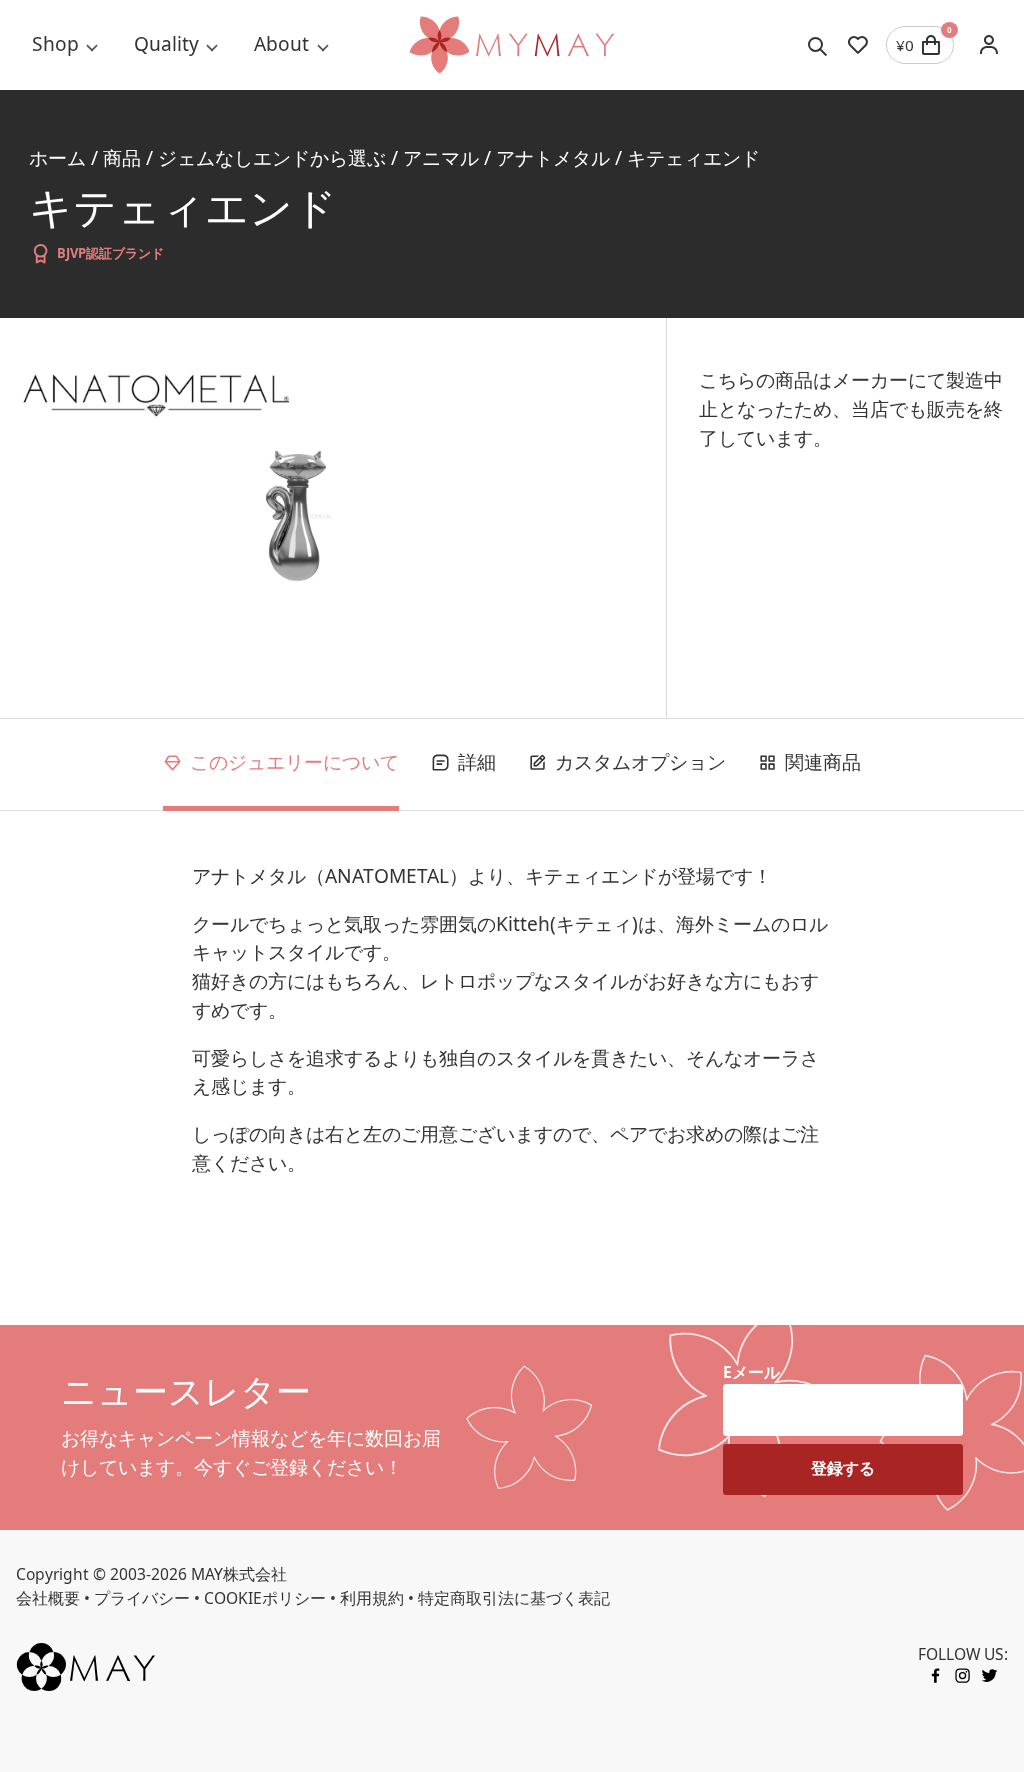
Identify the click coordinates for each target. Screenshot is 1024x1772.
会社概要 (48, 1598)
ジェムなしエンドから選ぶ (272, 158)
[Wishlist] (858, 45)
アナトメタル (553, 158)
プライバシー (142, 1598)
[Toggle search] (818, 45)
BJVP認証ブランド (110, 253)
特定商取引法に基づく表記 (514, 1598)
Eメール (751, 1372)
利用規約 (372, 1598)
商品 (122, 158)
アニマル (441, 158)
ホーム (57, 158)
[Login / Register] (989, 45)
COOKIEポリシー (265, 1598)
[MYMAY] (511, 45)
